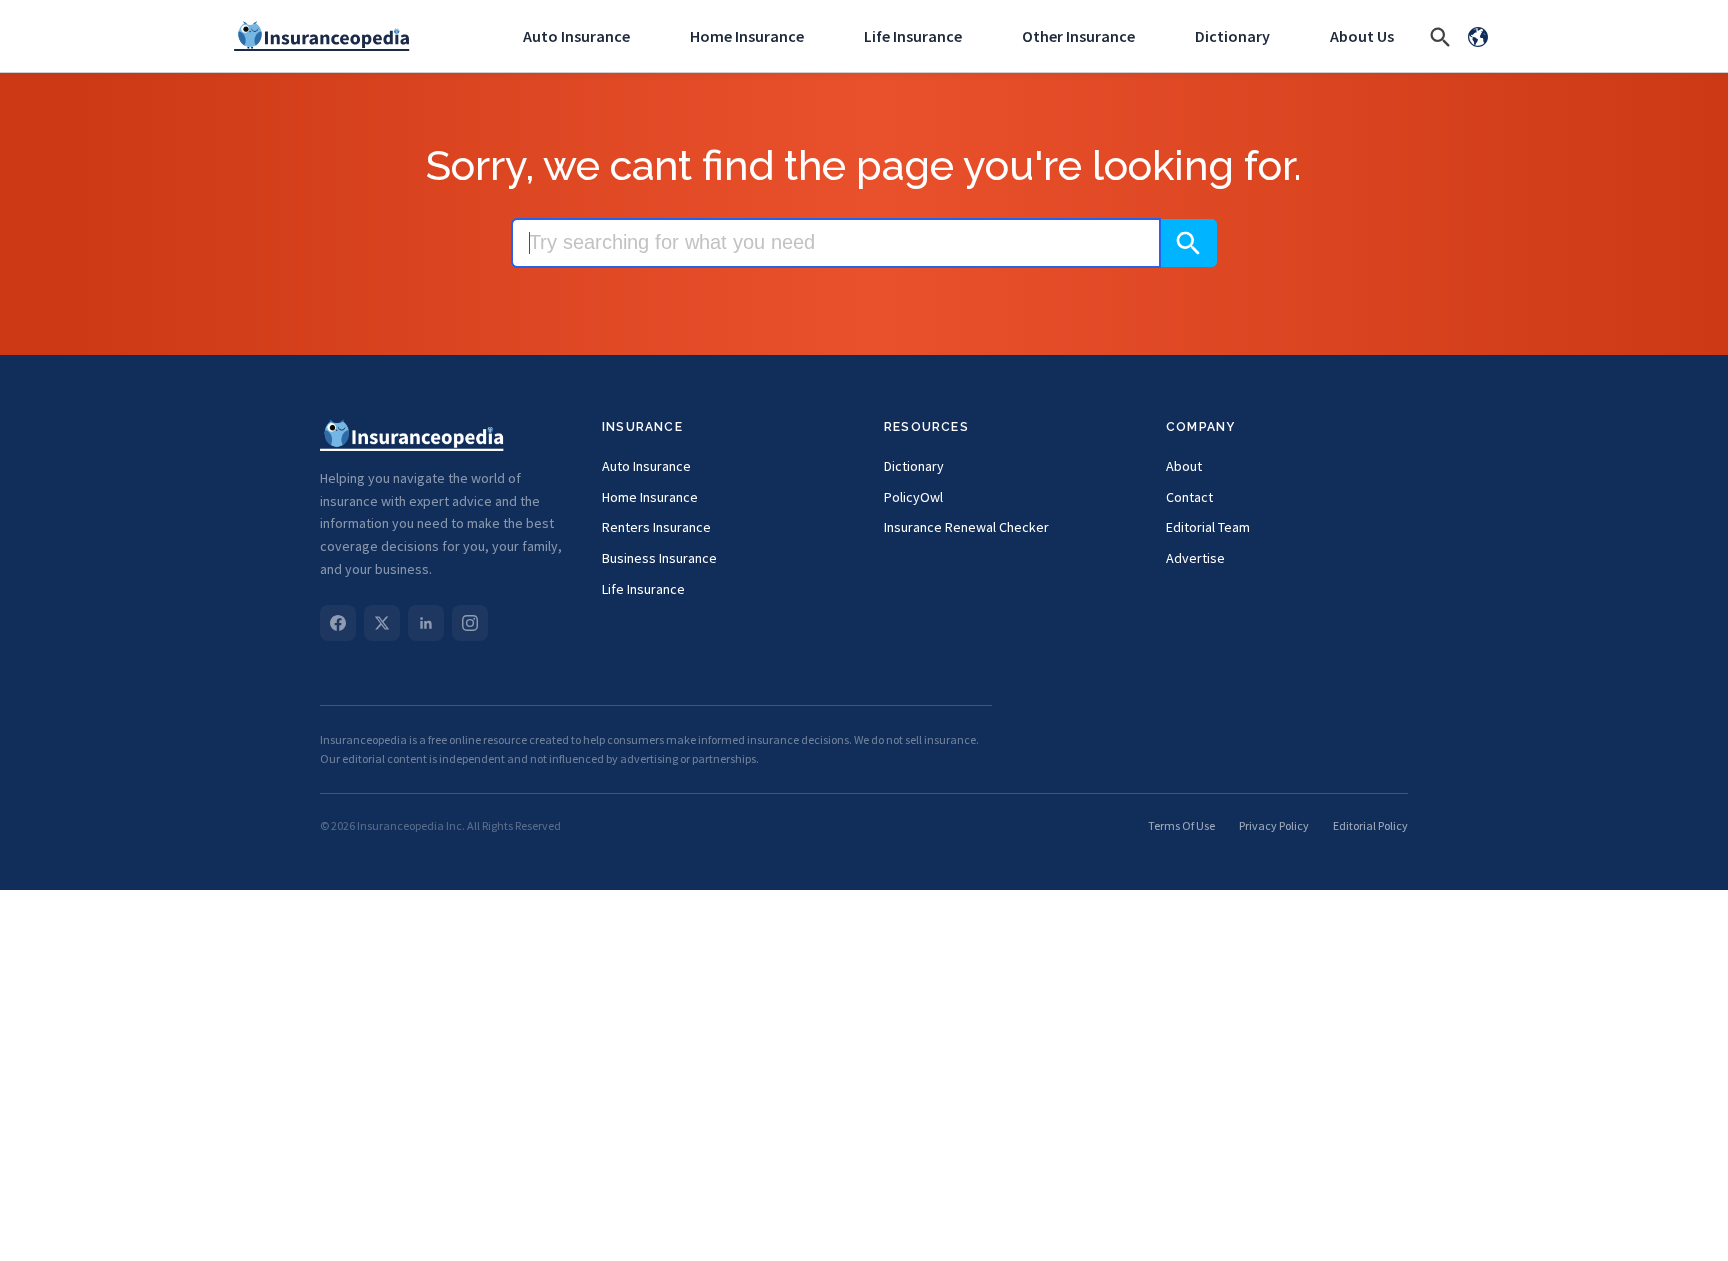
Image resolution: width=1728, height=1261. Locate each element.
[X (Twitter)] (382, 623)
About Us (1362, 36)
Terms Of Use (1181, 825)
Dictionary (1232, 36)
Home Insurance (747, 36)
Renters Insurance (656, 527)
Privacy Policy (1274, 825)
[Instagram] (470, 623)
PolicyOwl (913, 497)
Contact (1189, 497)
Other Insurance (1078, 36)
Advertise (1195, 558)
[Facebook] (338, 623)
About (1184, 466)
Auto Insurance (576, 36)
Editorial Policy (1370, 825)
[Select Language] (1478, 36)
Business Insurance (659, 558)
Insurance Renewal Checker (966, 527)
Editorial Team (1208, 527)
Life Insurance (913, 36)
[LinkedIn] (426, 623)
